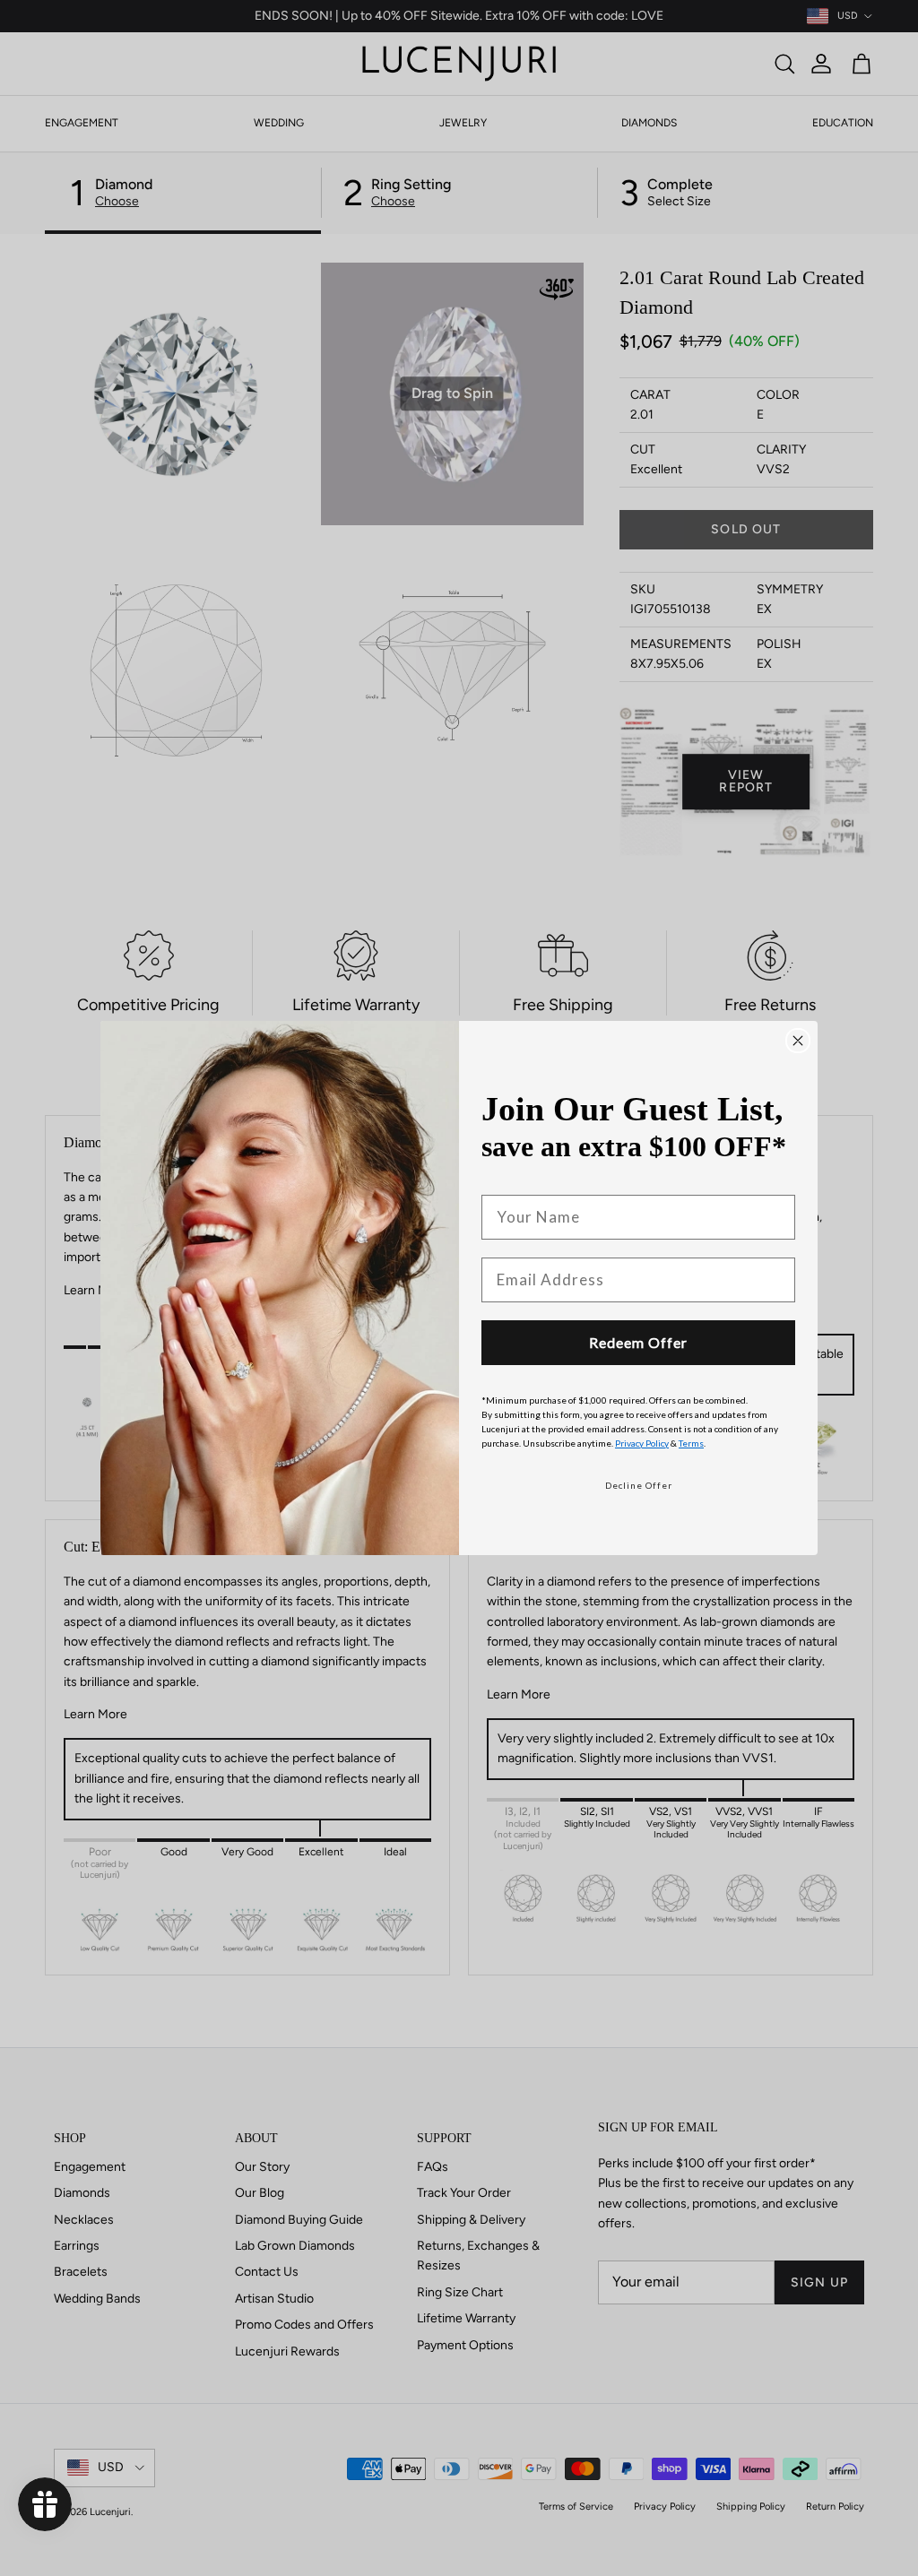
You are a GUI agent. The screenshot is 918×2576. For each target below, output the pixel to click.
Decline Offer (639, 1485)
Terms (691, 1443)
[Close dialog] (798, 1041)
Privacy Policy (642, 1443)
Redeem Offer (638, 1342)
